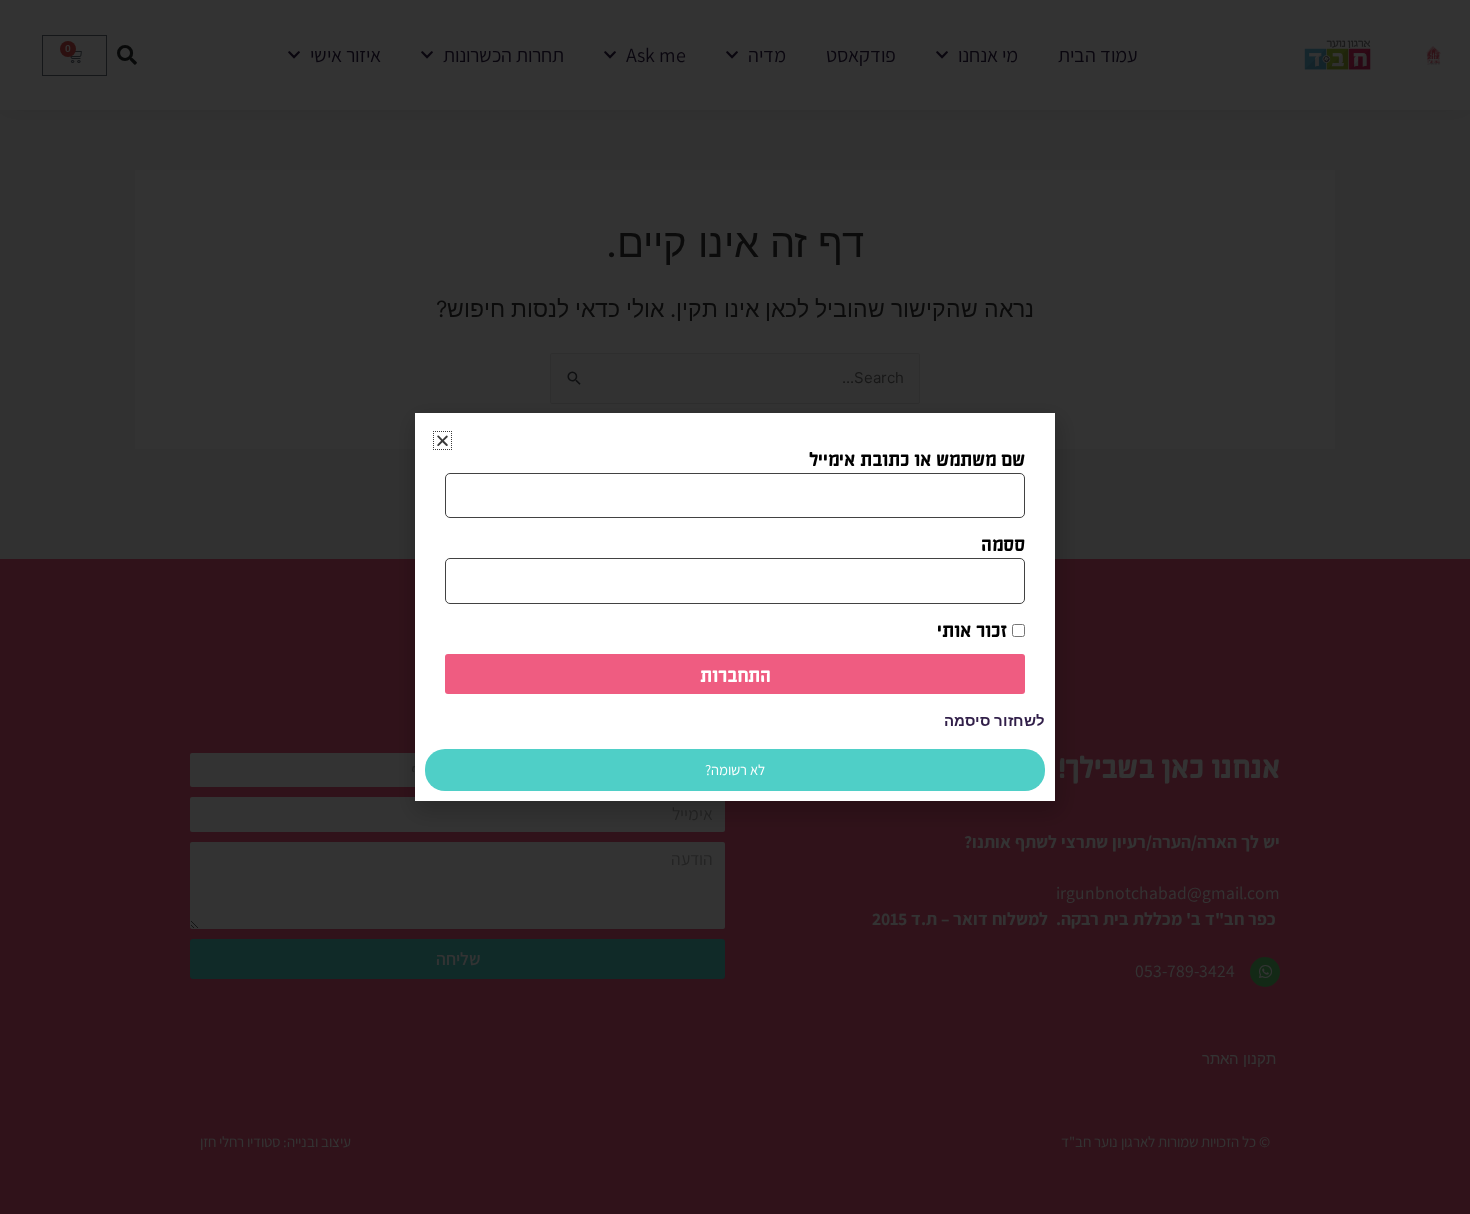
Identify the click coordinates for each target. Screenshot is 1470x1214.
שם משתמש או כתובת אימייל (917, 458)
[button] (442, 440)
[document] (735, 607)
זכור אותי (974, 629)
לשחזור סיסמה (994, 721)
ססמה (1003, 543)
